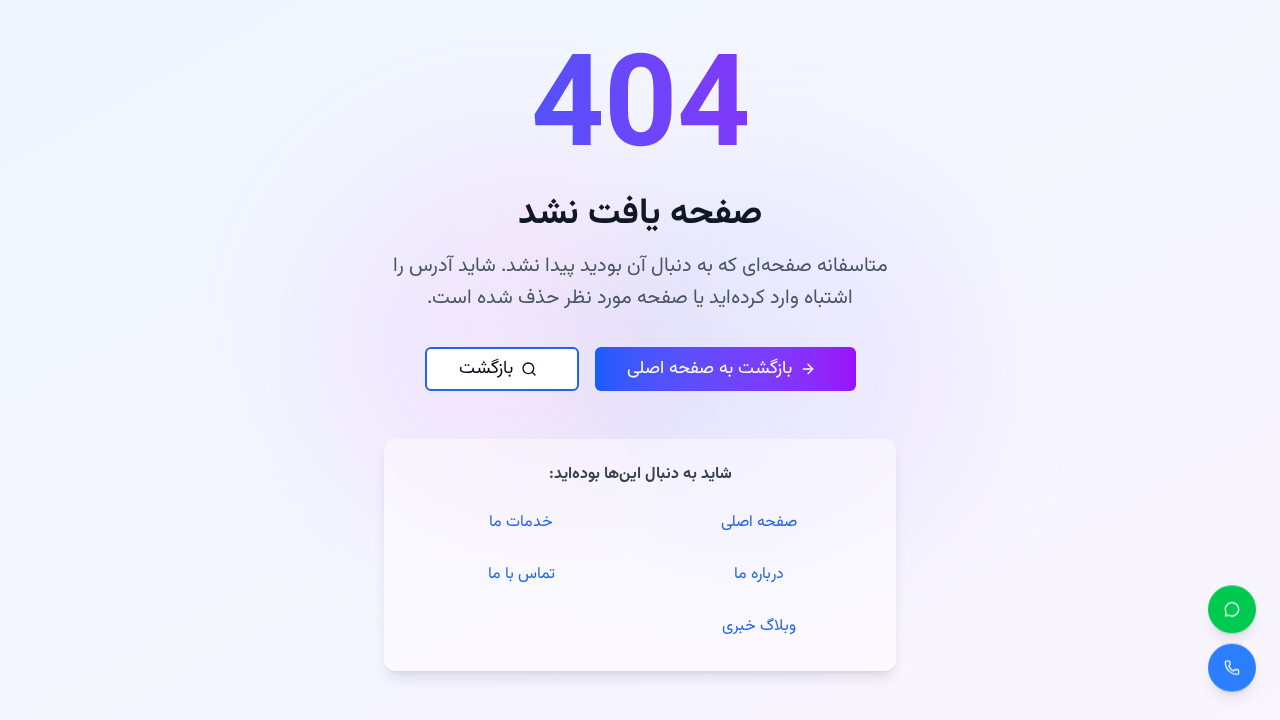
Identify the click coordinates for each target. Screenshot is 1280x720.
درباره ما (759, 574)
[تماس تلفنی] (1232, 671)
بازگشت (486, 369)
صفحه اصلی (759, 522)
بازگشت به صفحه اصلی (709, 369)
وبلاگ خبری (759, 626)
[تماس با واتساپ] (1232, 612)
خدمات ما (521, 522)
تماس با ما (521, 574)
